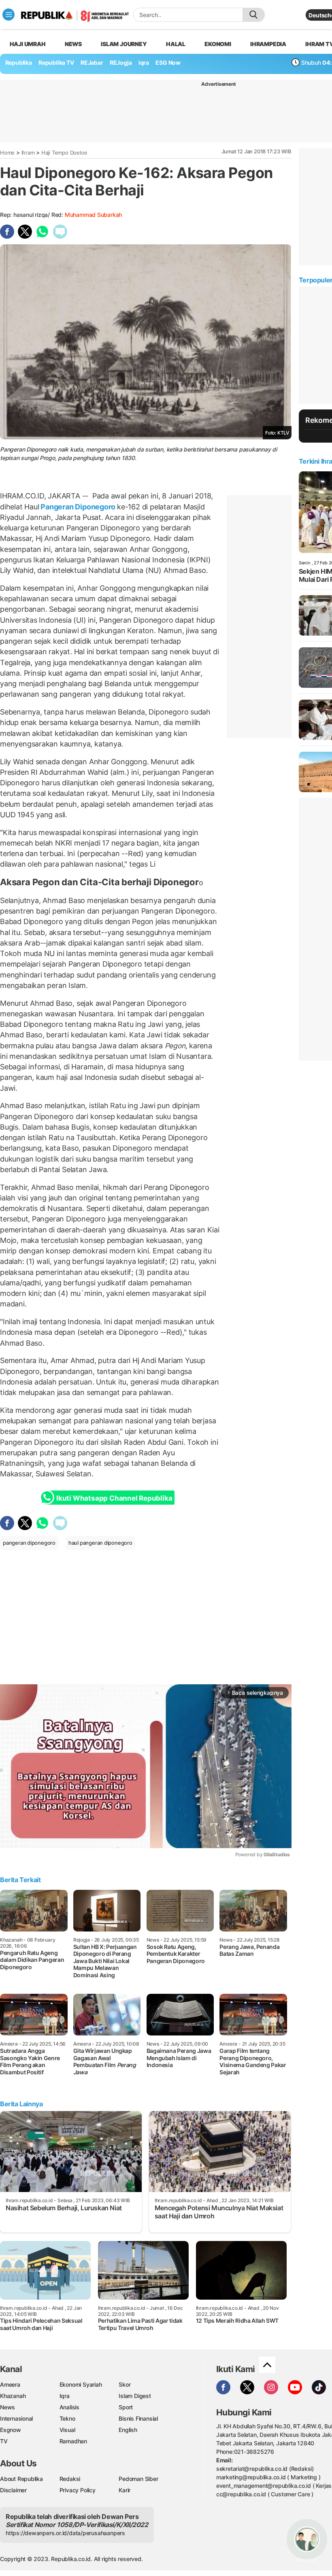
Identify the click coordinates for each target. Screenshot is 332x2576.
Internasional (16, 2418)
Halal (176, 44)
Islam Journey (124, 44)
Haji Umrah (28, 44)
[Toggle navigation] (9, 15)
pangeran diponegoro (29, 1543)
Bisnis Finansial (138, 2418)
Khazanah (13, 2396)
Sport (126, 2407)
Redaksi (70, 2479)
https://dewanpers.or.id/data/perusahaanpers (65, 2533)
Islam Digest (135, 2396)
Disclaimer (13, 2490)
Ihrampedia (268, 44)
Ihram (28, 153)
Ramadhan (73, 2441)
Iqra (65, 2396)
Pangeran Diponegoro (78, 507)
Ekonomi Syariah (81, 2384)
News (73, 44)
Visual (67, 2430)
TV (4, 2441)
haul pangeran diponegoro (100, 1543)
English (128, 2430)
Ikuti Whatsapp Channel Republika (114, 1498)
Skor (125, 2384)
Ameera (10, 2384)
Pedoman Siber (138, 2479)
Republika (19, 63)
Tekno (67, 2418)
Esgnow (11, 2430)
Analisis (69, 2407)
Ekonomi (218, 44)
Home (7, 153)
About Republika (21, 2479)
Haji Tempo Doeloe (64, 153)
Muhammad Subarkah (93, 215)
